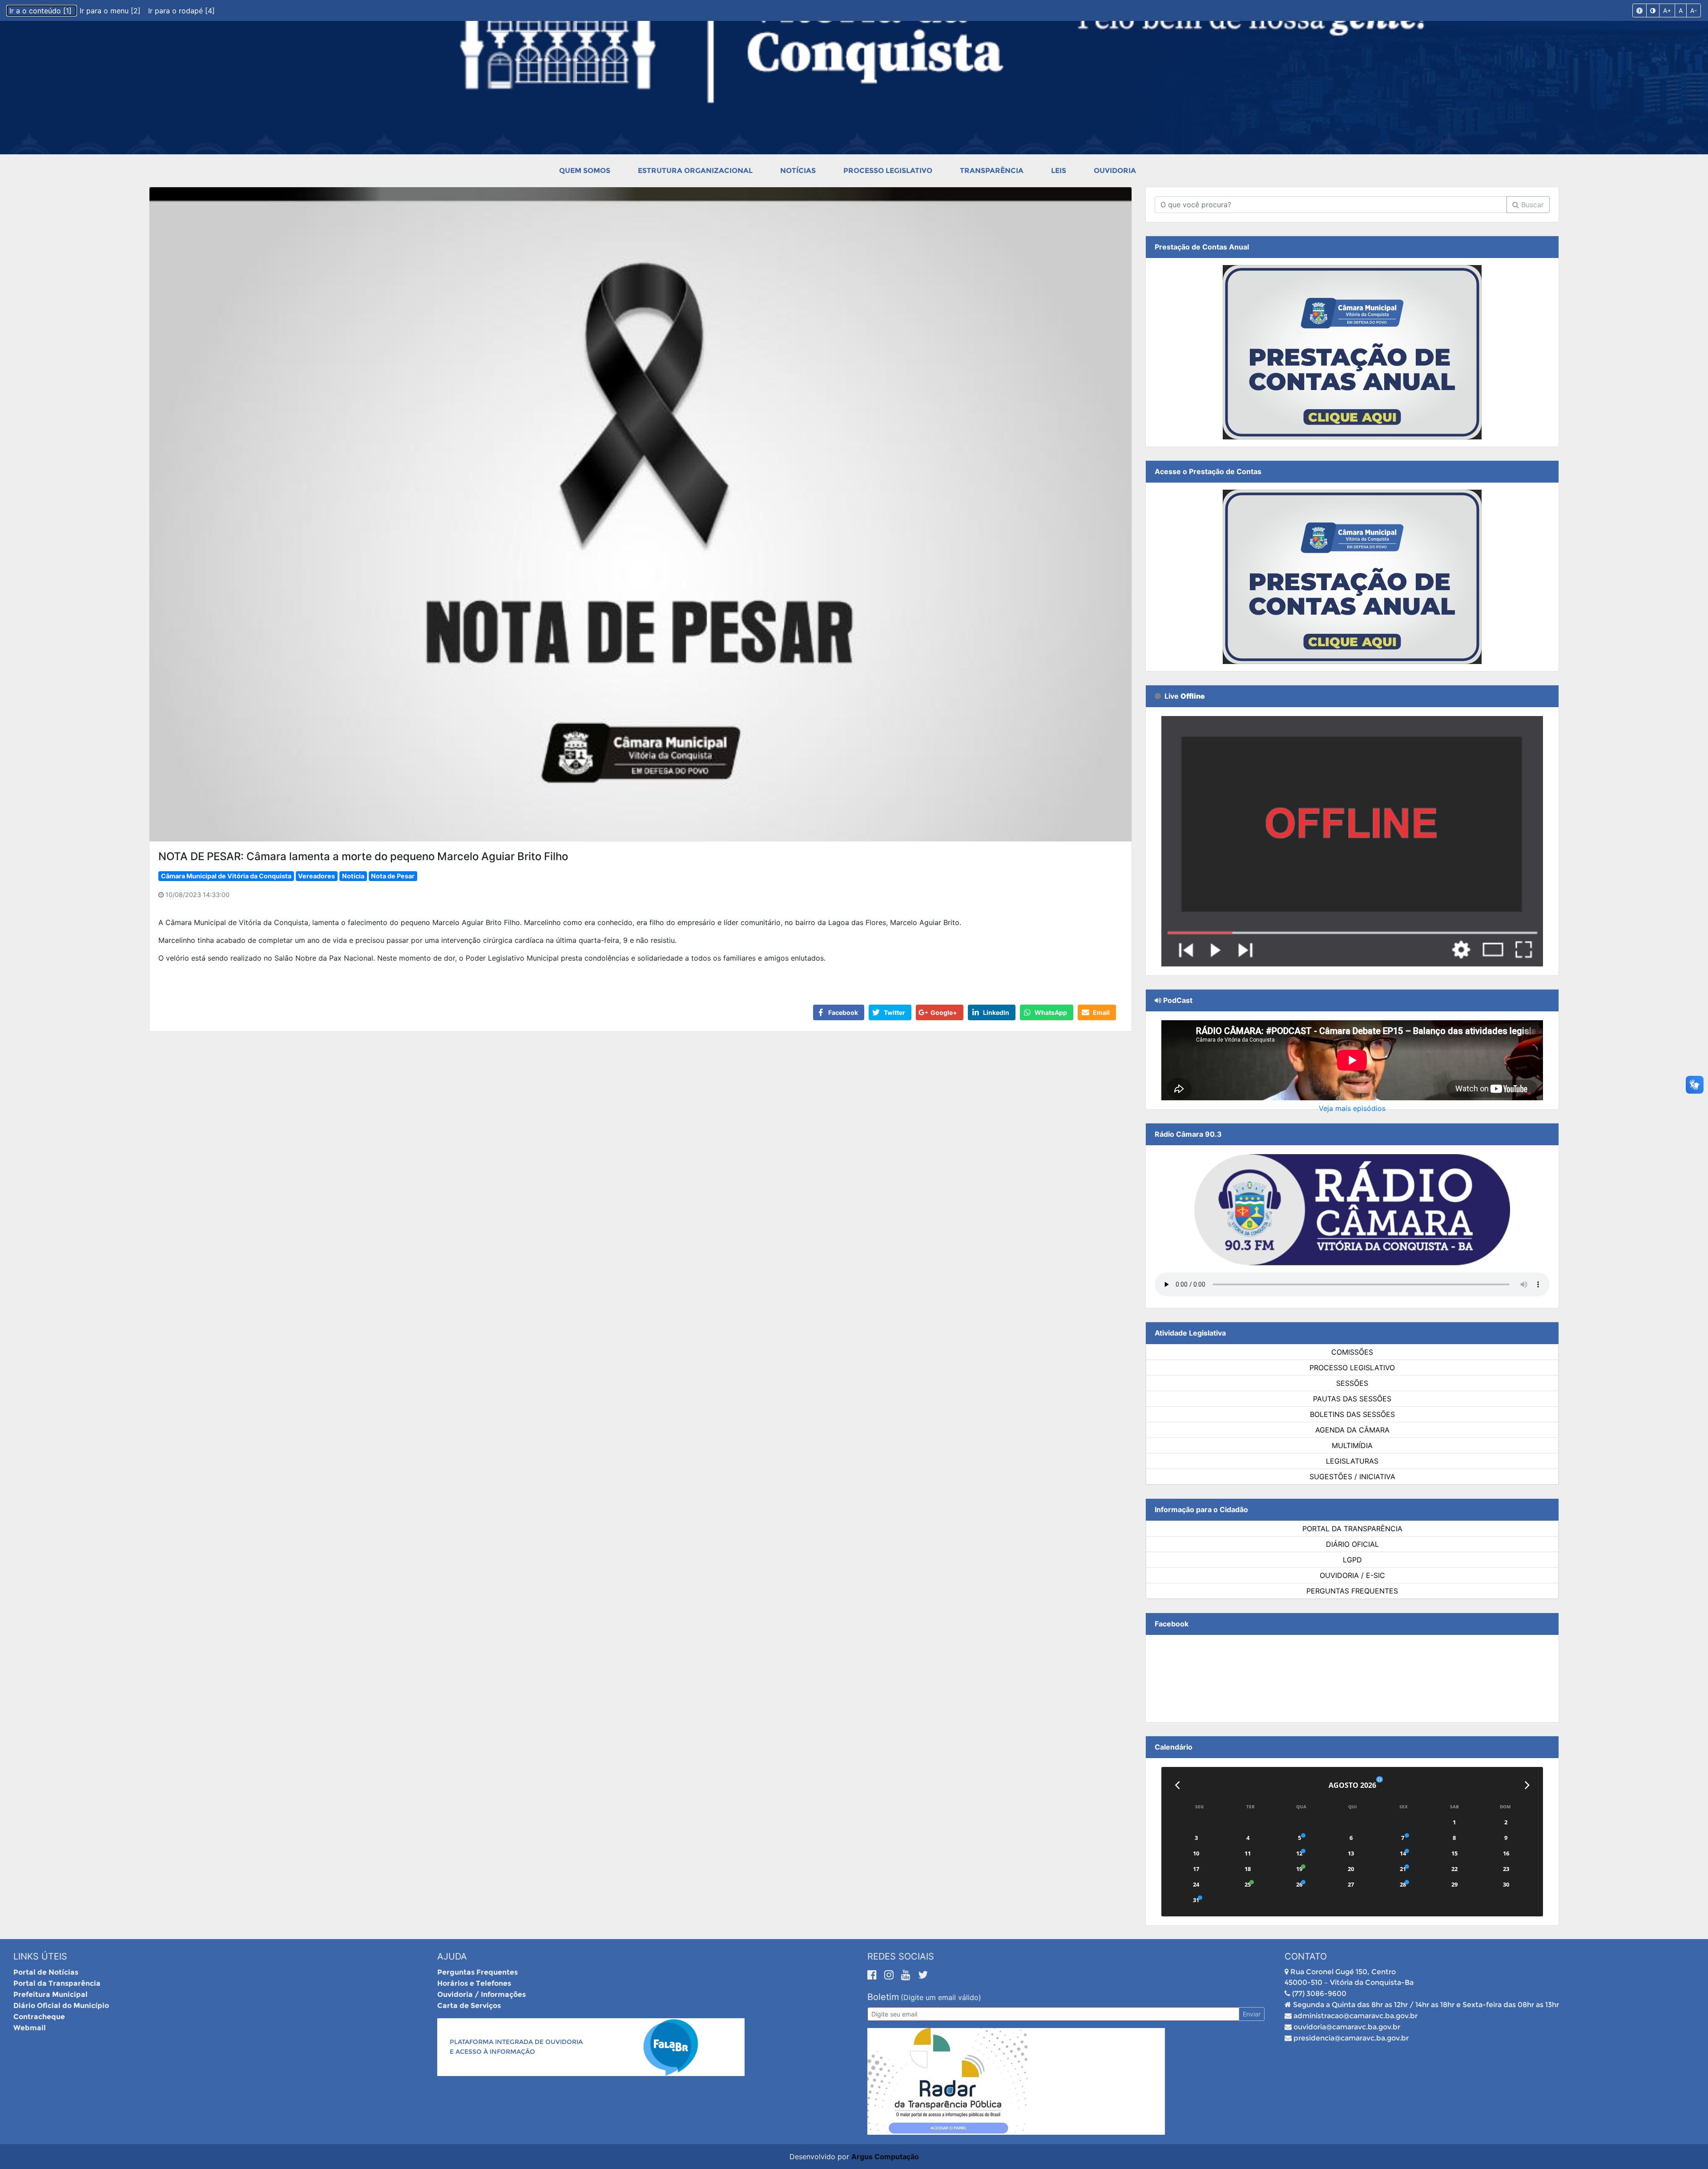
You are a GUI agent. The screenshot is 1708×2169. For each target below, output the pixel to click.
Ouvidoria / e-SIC (1352, 1575)
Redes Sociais (901, 1956)
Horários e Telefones (474, 1983)
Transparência (992, 171)
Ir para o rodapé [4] (181, 11)
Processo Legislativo (888, 171)
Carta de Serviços (469, 2006)
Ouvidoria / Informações (481, 1994)
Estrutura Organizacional (695, 171)
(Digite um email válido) (941, 1997)
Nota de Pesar (393, 876)
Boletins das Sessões (1352, 1414)
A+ (1667, 10)
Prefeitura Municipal (50, 1994)
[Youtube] (907, 1975)
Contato (1306, 1956)
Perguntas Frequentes (1352, 1591)
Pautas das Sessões (1352, 1399)
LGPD (1352, 1560)
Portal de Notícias (46, 1972)
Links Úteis (40, 1956)
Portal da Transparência (1352, 1529)
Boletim (883, 1997)
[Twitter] (923, 1975)
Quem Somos (585, 171)
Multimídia (1352, 1445)
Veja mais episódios (1352, 1108)
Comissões (1352, 1352)
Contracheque (39, 2017)
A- (1694, 10)
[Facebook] (874, 1975)
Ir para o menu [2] (111, 11)
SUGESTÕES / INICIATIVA (1352, 1477)
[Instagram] (890, 1975)
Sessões (1352, 1383)
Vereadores (316, 876)
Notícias (798, 171)
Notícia (353, 876)
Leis (1059, 171)
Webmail (30, 2028)
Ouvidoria (1115, 171)
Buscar (1531, 205)
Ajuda (452, 1956)
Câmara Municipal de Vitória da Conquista (226, 876)
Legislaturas (1352, 1461)
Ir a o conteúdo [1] (42, 11)
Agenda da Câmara (1352, 1430)
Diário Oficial (1352, 1544)
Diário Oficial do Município (61, 2006)
